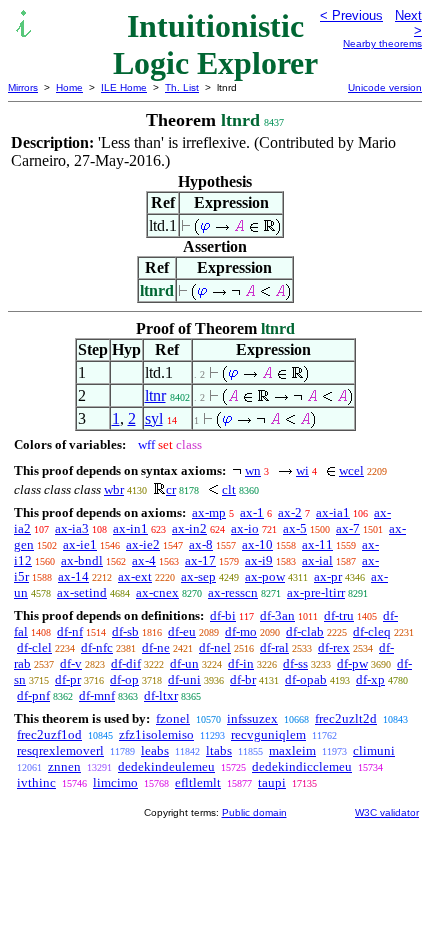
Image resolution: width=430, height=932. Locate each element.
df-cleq (372, 631)
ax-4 (144, 560)
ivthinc (36, 782)
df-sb (125, 631)
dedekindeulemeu (166, 766)
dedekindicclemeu (302, 766)
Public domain (254, 812)
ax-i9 (259, 560)
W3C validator (387, 812)
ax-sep (198, 576)
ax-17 (200, 560)
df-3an (277, 615)
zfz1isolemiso (156, 734)
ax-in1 (130, 528)
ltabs (219, 750)
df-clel (34, 647)
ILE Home (124, 87)
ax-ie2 (143, 544)
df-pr (68, 679)
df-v (71, 663)
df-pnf (33, 695)
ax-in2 (189, 528)
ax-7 (348, 528)
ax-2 (290, 512)
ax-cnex (157, 592)
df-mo (241, 631)
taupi (272, 782)
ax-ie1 (80, 544)
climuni (374, 750)
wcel (351, 470)
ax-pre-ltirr (316, 592)
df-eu (182, 631)
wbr (114, 489)
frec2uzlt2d (346, 718)
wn (253, 470)
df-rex (334, 647)
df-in (241, 663)
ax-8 (201, 544)
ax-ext (135, 576)
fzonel (173, 718)
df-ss (295, 663)
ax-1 (252, 512)
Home (69, 87)
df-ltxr (161, 695)
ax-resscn (233, 592)
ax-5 (295, 528)
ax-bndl (82, 560)
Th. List (182, 87)
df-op (124, 679)
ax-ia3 (72, 528)
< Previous (351, 15)
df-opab (306, 679)
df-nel (215, 647)
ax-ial (317, 560)
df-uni (184, 679)
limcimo (115, 782)
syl (154, 418)
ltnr (155, 395)
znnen (64, 766)
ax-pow (265, 576)
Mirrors (23, 87)
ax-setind (82, 592)
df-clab (305, 631)
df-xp (370, 679)
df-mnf (97, 695)
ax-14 (73, 576)
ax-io (245, 528)
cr (171, 489)
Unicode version (385, 87)
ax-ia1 (333, 512)
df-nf (70, 631)
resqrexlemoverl (60, 750)
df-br (243, 679)
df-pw (352, 663)
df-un (184, 663)
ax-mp (209, 512)
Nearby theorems (382, 43)
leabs (155, 750)
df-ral (274, 647)
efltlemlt (198, 782)
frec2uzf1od (49, 734)
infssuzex (252, 718)
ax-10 (257, 544)
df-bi (223, 615)
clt (229, 489)
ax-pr (328, 576)
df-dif (126, 663)
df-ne (156, 647)
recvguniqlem (268, 734)
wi (302, 470)
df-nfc (97, 647)
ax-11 (317, 544)
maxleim (292, 750)
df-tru (339, 615)
